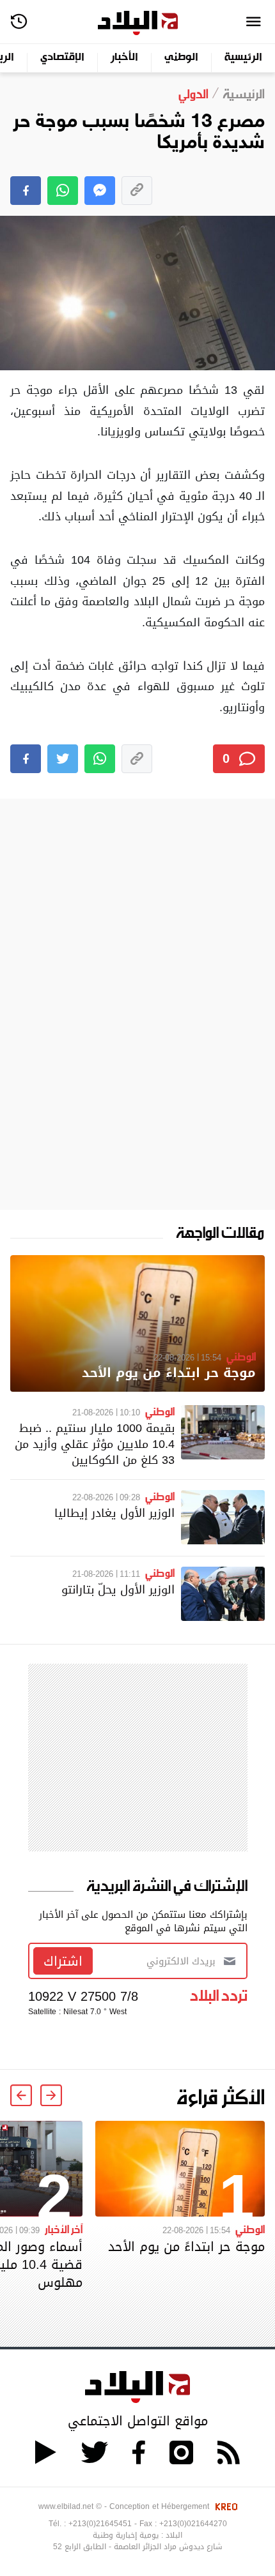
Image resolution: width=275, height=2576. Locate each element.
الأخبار (124, 58)
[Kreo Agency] (224, 2506)
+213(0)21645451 (100, 2524)
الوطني (181, 58)
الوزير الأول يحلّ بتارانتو (118, 1589)
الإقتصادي (62, 58)
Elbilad (138, 23)
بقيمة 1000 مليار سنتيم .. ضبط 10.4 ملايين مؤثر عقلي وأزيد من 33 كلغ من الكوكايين (95, 1444)
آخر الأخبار (64, 2229)
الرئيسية (243, 58)
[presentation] (51, 2095)
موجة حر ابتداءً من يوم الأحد (169, 1373)
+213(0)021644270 (193, 2524)
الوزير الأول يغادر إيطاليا (114, 1513)
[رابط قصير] (137, 191)
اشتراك (63, 1961)
